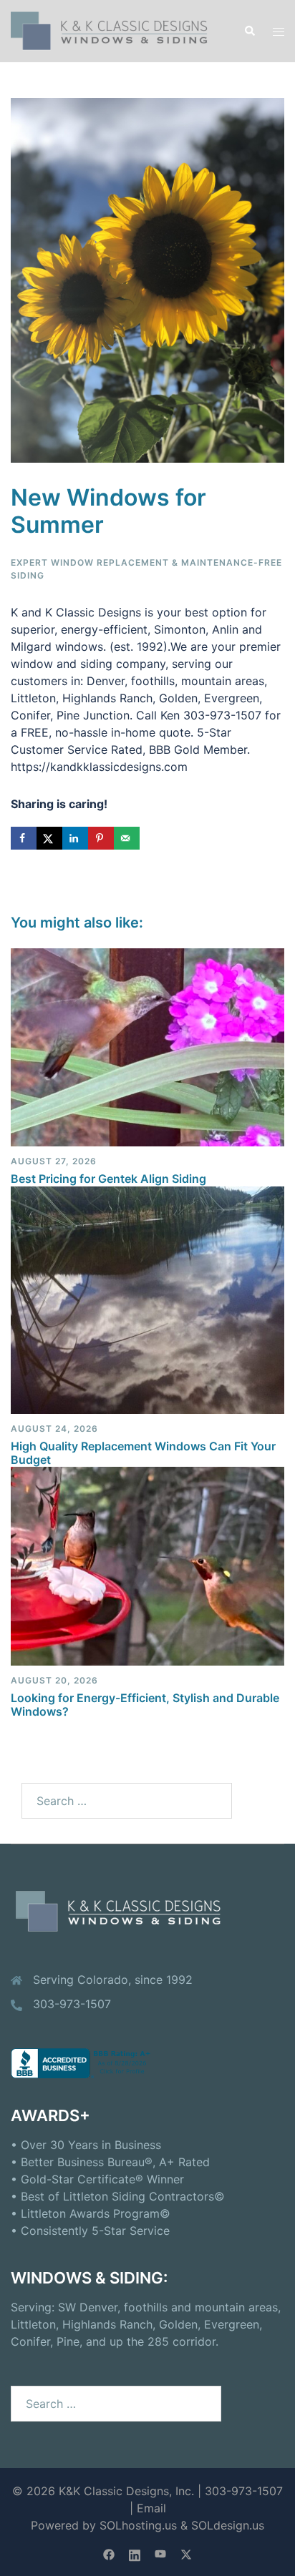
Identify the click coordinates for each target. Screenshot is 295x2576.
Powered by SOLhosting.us (104, 2525)
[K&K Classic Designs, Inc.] (116, 30)
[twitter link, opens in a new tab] (186, 2553)
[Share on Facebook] (24, 838)
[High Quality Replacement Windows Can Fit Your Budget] (147, 1299)
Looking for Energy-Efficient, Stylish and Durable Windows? (145, 1705)
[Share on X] (49, 838)
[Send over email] (127, 838)
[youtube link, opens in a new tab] (160, 2553)
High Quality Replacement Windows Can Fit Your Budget (143, 1453)
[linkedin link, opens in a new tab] (135, 2553)
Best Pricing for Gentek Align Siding (108, 1179)
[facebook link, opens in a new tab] (109, 2553)
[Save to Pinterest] (101, 838)
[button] (249, 31)
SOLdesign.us (228, 2525)
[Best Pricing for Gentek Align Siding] (147, 1046)
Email (151, 2508)
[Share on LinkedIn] (75, 838)
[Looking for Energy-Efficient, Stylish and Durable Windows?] (147, 1565)
